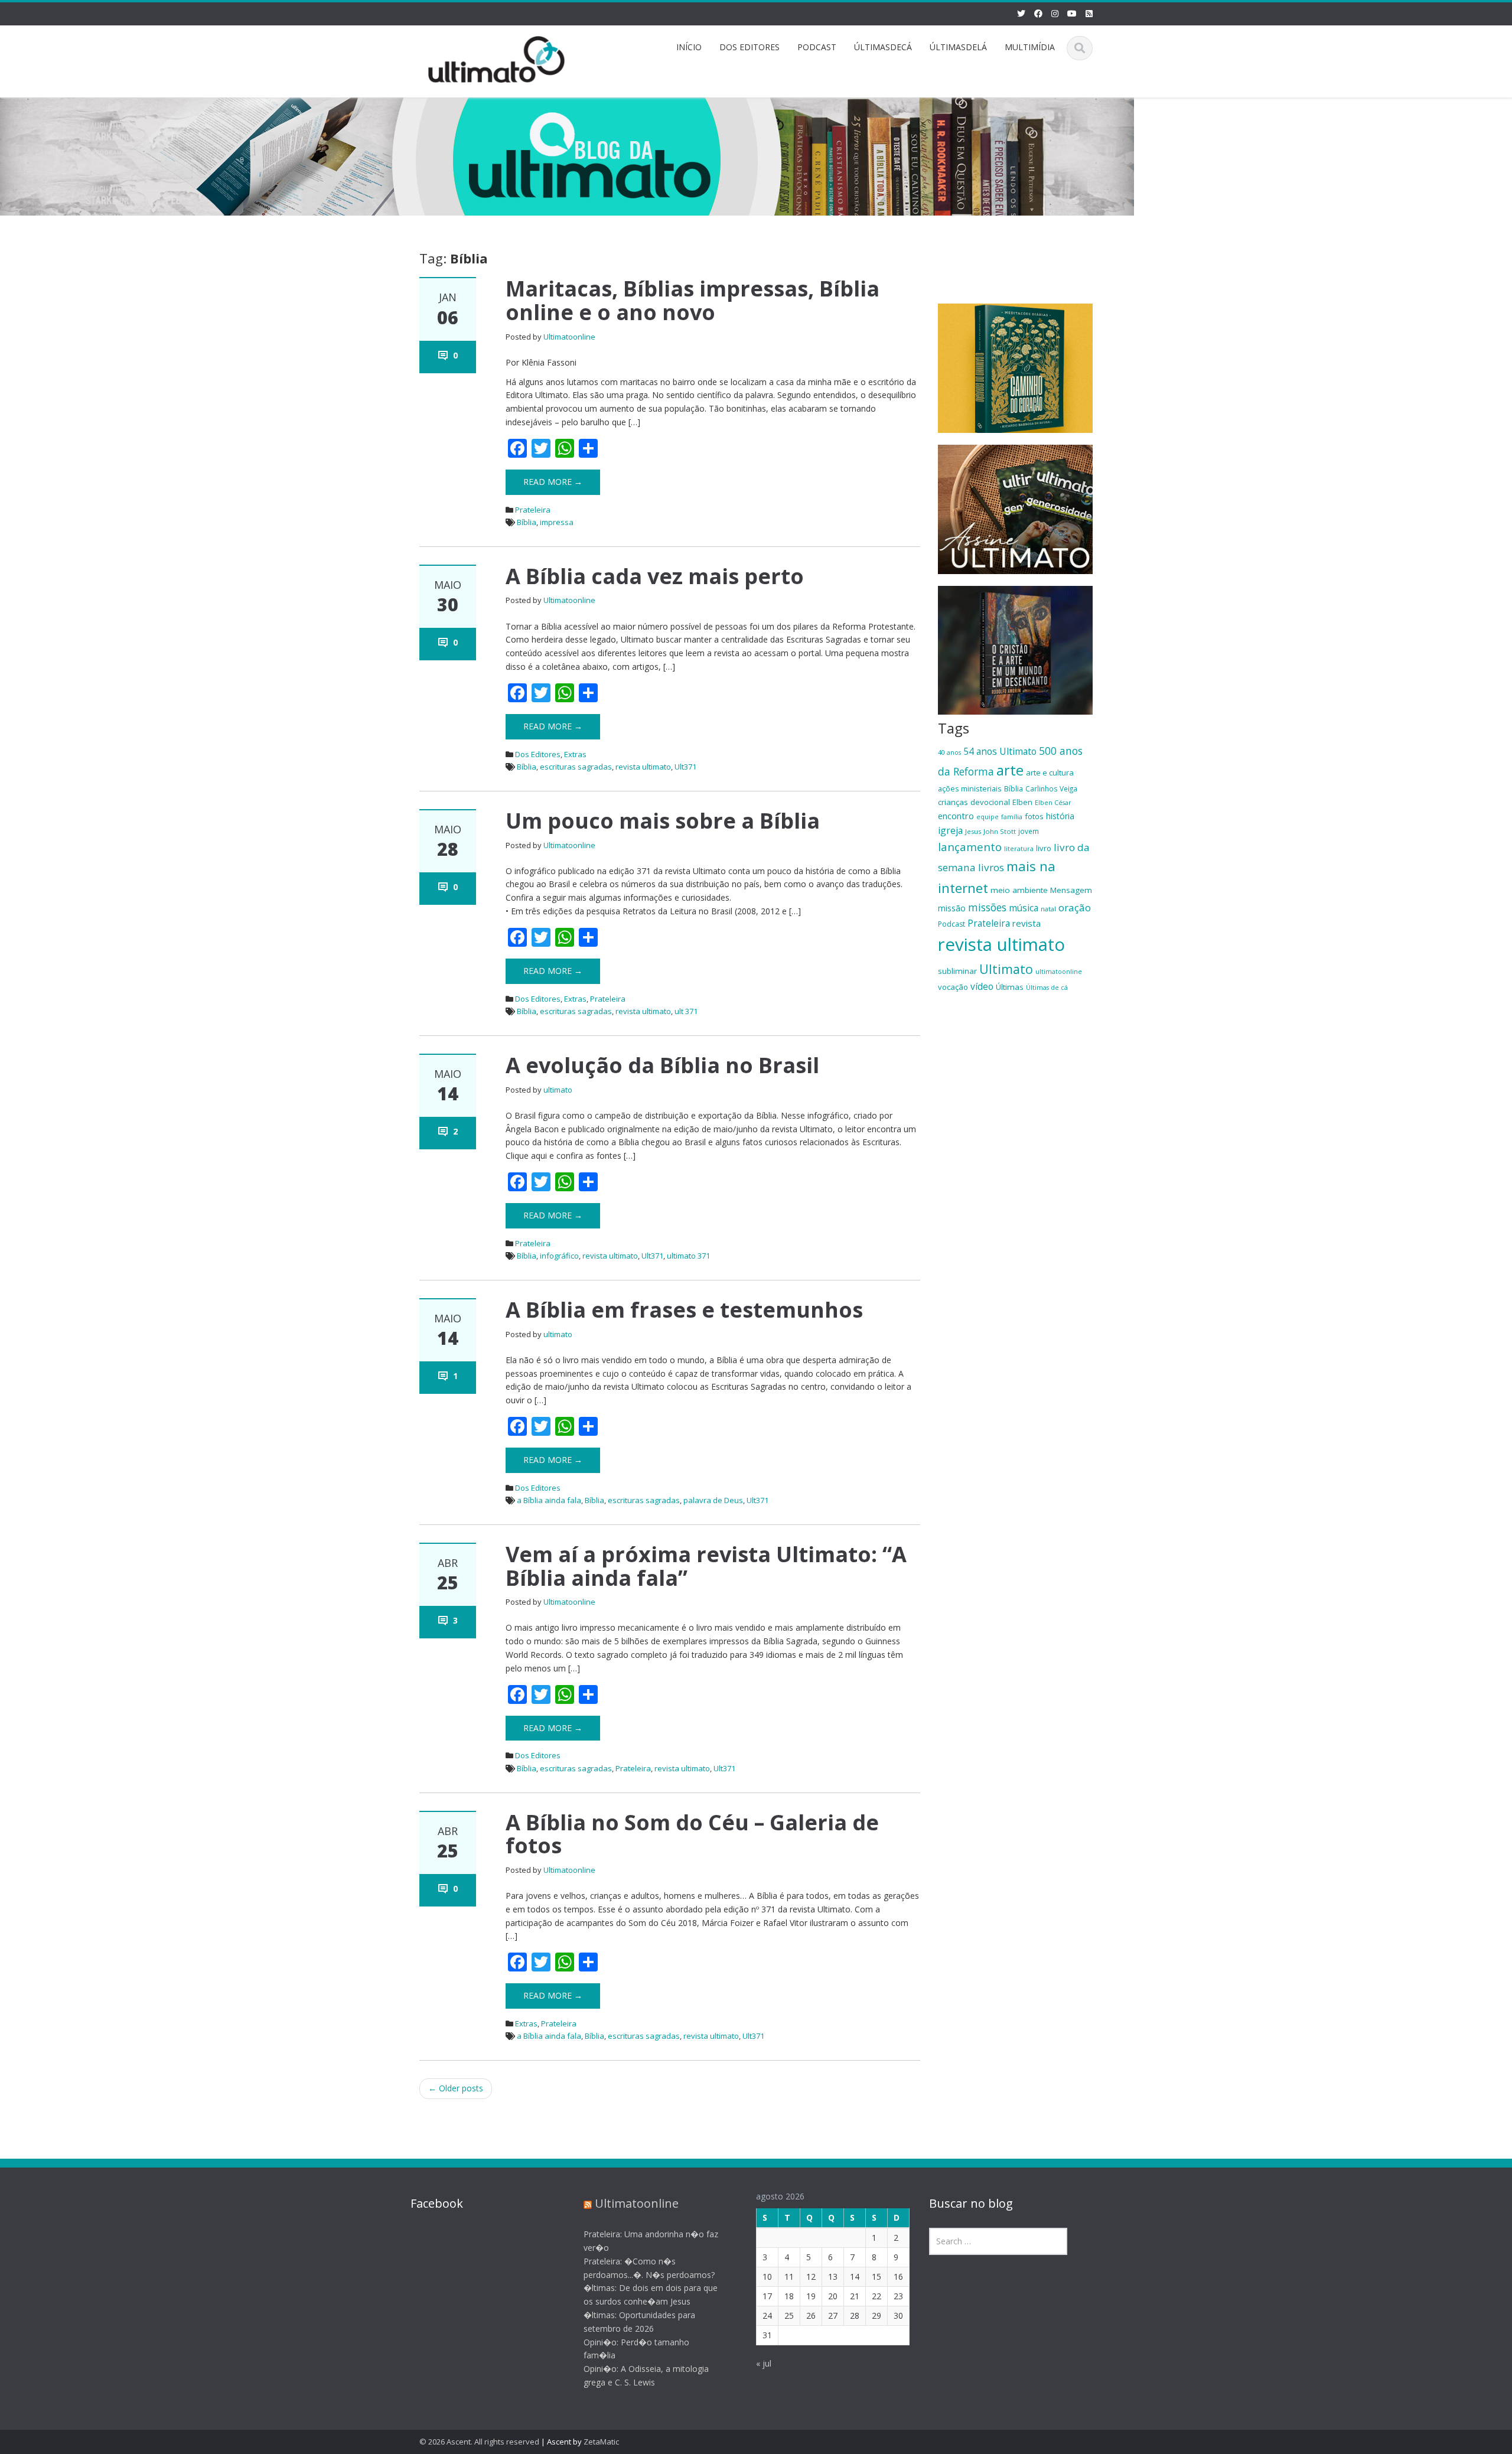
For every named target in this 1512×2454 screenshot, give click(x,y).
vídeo (982, 986)
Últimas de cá (1047, 988)
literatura (1019, 849)
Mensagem (1071, 890)
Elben (1022, 802)
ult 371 (686, 1011)
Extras (575, 754)
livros (991, 867)
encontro (956, 816)
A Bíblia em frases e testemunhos (684, 1310)
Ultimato (1006, 969)
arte (1010, 770)
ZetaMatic (601, 2442)
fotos (1034, 816)
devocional (990, 802)
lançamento (970, 847)
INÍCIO (689, 47)
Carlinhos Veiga (1051, 788)
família (1012, 817)
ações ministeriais (970, 788)
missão (952, 908)
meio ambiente (1019, 890)
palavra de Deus (713, 1500)
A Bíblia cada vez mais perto (655, 576)
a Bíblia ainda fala (549, 1500)
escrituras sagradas (576, 767)
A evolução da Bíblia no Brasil (662, 1065)
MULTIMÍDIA (1030, 47)
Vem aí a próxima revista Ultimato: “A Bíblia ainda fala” (706, 1566)
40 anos (949, 752)
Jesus (973, 831)
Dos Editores (538, 754)
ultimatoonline (1059, 972)
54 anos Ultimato (1000, 751)
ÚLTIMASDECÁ (883, 47)
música (1024, 908)
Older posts (456, 2088)
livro (1044, 848)
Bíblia (527, 522)
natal (1048, 909)
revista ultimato (643, 767)
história (1060, 816)
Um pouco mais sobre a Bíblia (663, 821)
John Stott (1000, 831)
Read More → (553, 482)
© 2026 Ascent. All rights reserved (479, 2442)
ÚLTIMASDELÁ (958, 47)
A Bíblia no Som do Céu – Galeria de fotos (692, 1834)
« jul (764, 2363)
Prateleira (533, 510)
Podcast (951, 924)
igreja (950, 830)
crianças (953, 802)
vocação (953, 987)
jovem (1029, 831)
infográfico (559, 1256)
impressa (557, 522)
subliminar (957, 971)
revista (1027, 923)
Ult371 (685, 767)
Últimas (1010, 987)
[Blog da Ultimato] (497, 58)
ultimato (558, 1090)
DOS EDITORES (750, 47)
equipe (988, 817)
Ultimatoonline (569, 337)
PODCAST (817, 47)
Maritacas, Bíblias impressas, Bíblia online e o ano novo (693, 300)
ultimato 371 (688, 1256)
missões (987, 907)
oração (1075, 907)
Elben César (1053, 803)
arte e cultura (1050, 773)
